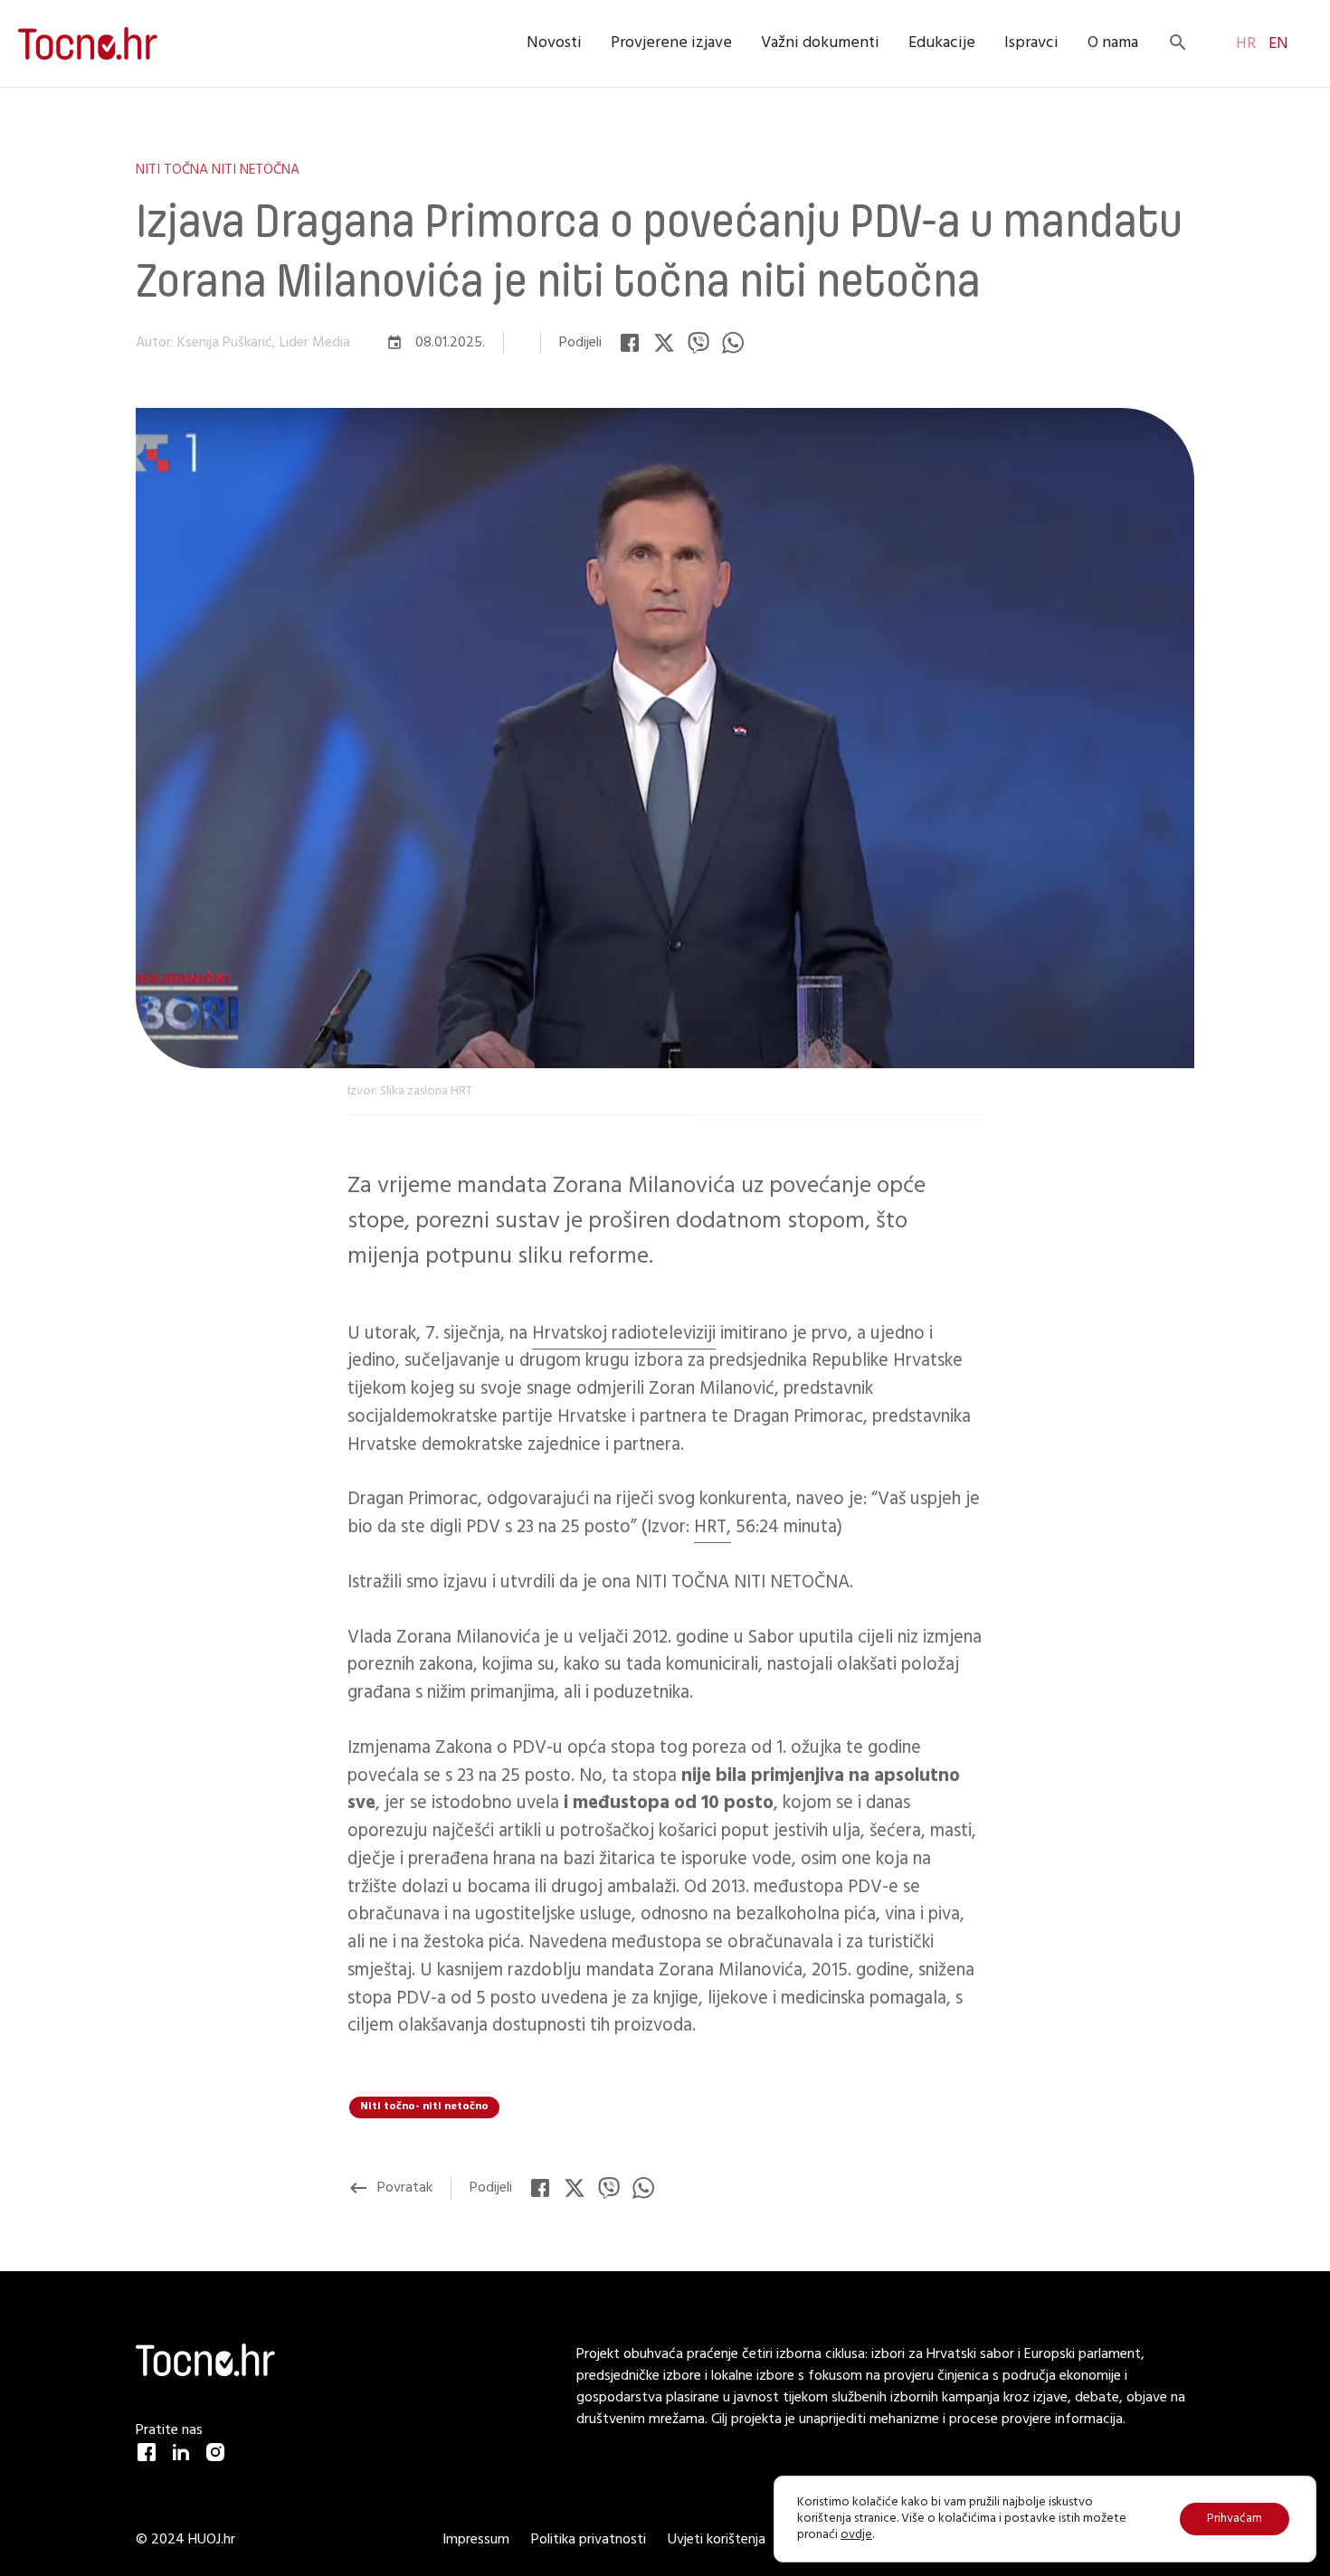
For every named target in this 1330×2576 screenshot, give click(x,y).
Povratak (390, 2188)
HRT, (712, 1527)
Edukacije (942, 43)
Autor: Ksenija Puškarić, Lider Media (243, 343)
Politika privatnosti (590, 2540)
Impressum (478, 2540)
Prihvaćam (1235, 2519)
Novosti (554, 43)
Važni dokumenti (820, 43)
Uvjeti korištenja (717, 2540)
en (1277, 44)
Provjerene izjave (671, 43)
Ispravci (1031, 43)
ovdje (856, 2535)
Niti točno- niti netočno (424, 2107)
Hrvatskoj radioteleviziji (624, 1334)
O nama (1113, 43)
